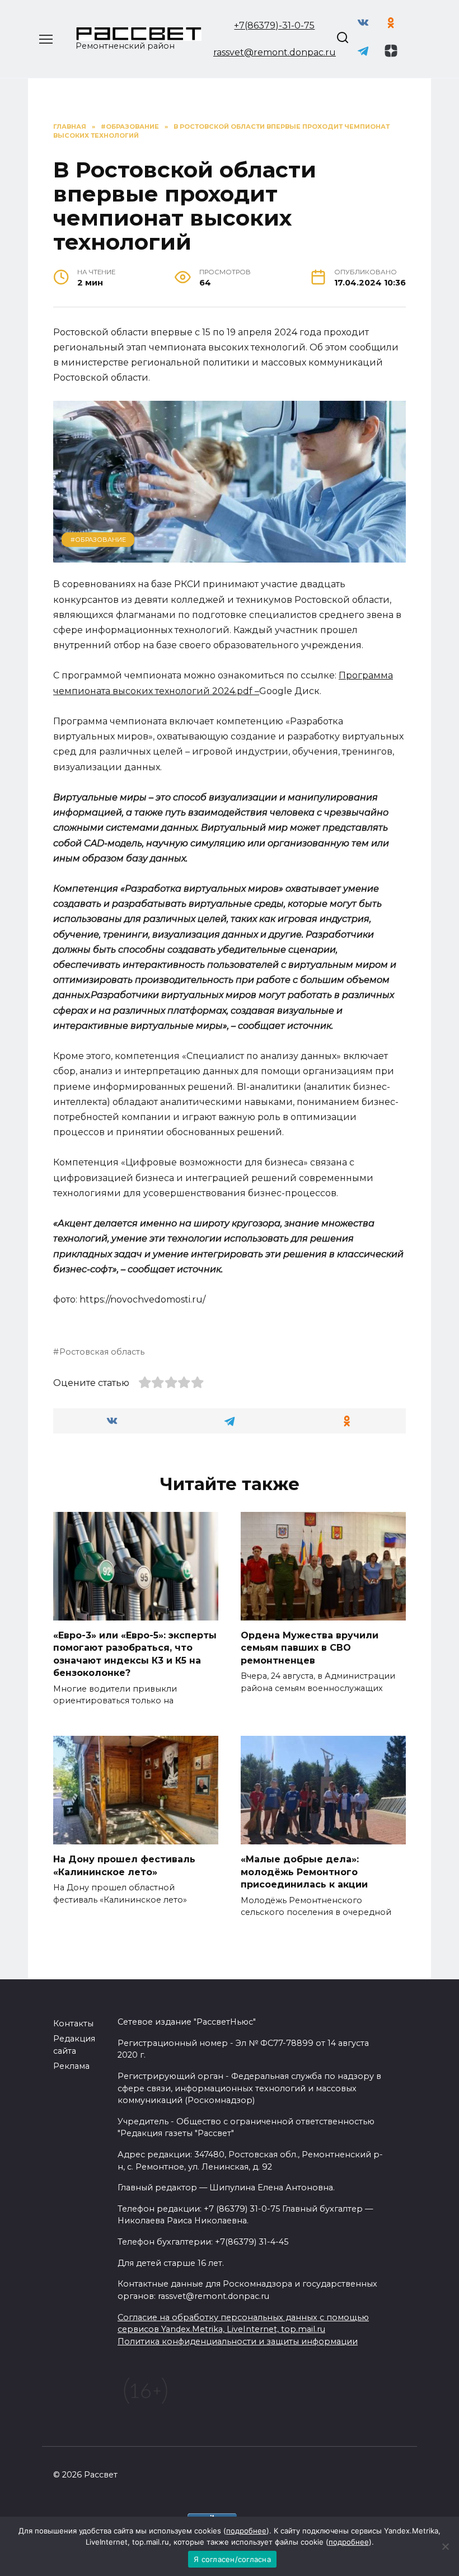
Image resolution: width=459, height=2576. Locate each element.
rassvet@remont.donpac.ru (275, 52)
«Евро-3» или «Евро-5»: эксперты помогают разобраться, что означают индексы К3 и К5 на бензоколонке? (135, 1654)
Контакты (73, 2024)
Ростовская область (102, 1352)
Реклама (71, 2066)
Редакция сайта (74, 2045)
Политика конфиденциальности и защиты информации (238, 2341)
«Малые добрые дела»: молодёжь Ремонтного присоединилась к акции (304, 1872)
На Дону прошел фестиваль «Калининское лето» (124, 1865)
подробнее (246, 2531)
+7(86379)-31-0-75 (274, 25)
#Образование (98, 540)
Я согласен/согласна (232, 2559)
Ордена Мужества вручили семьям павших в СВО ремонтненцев (310, 1648)
